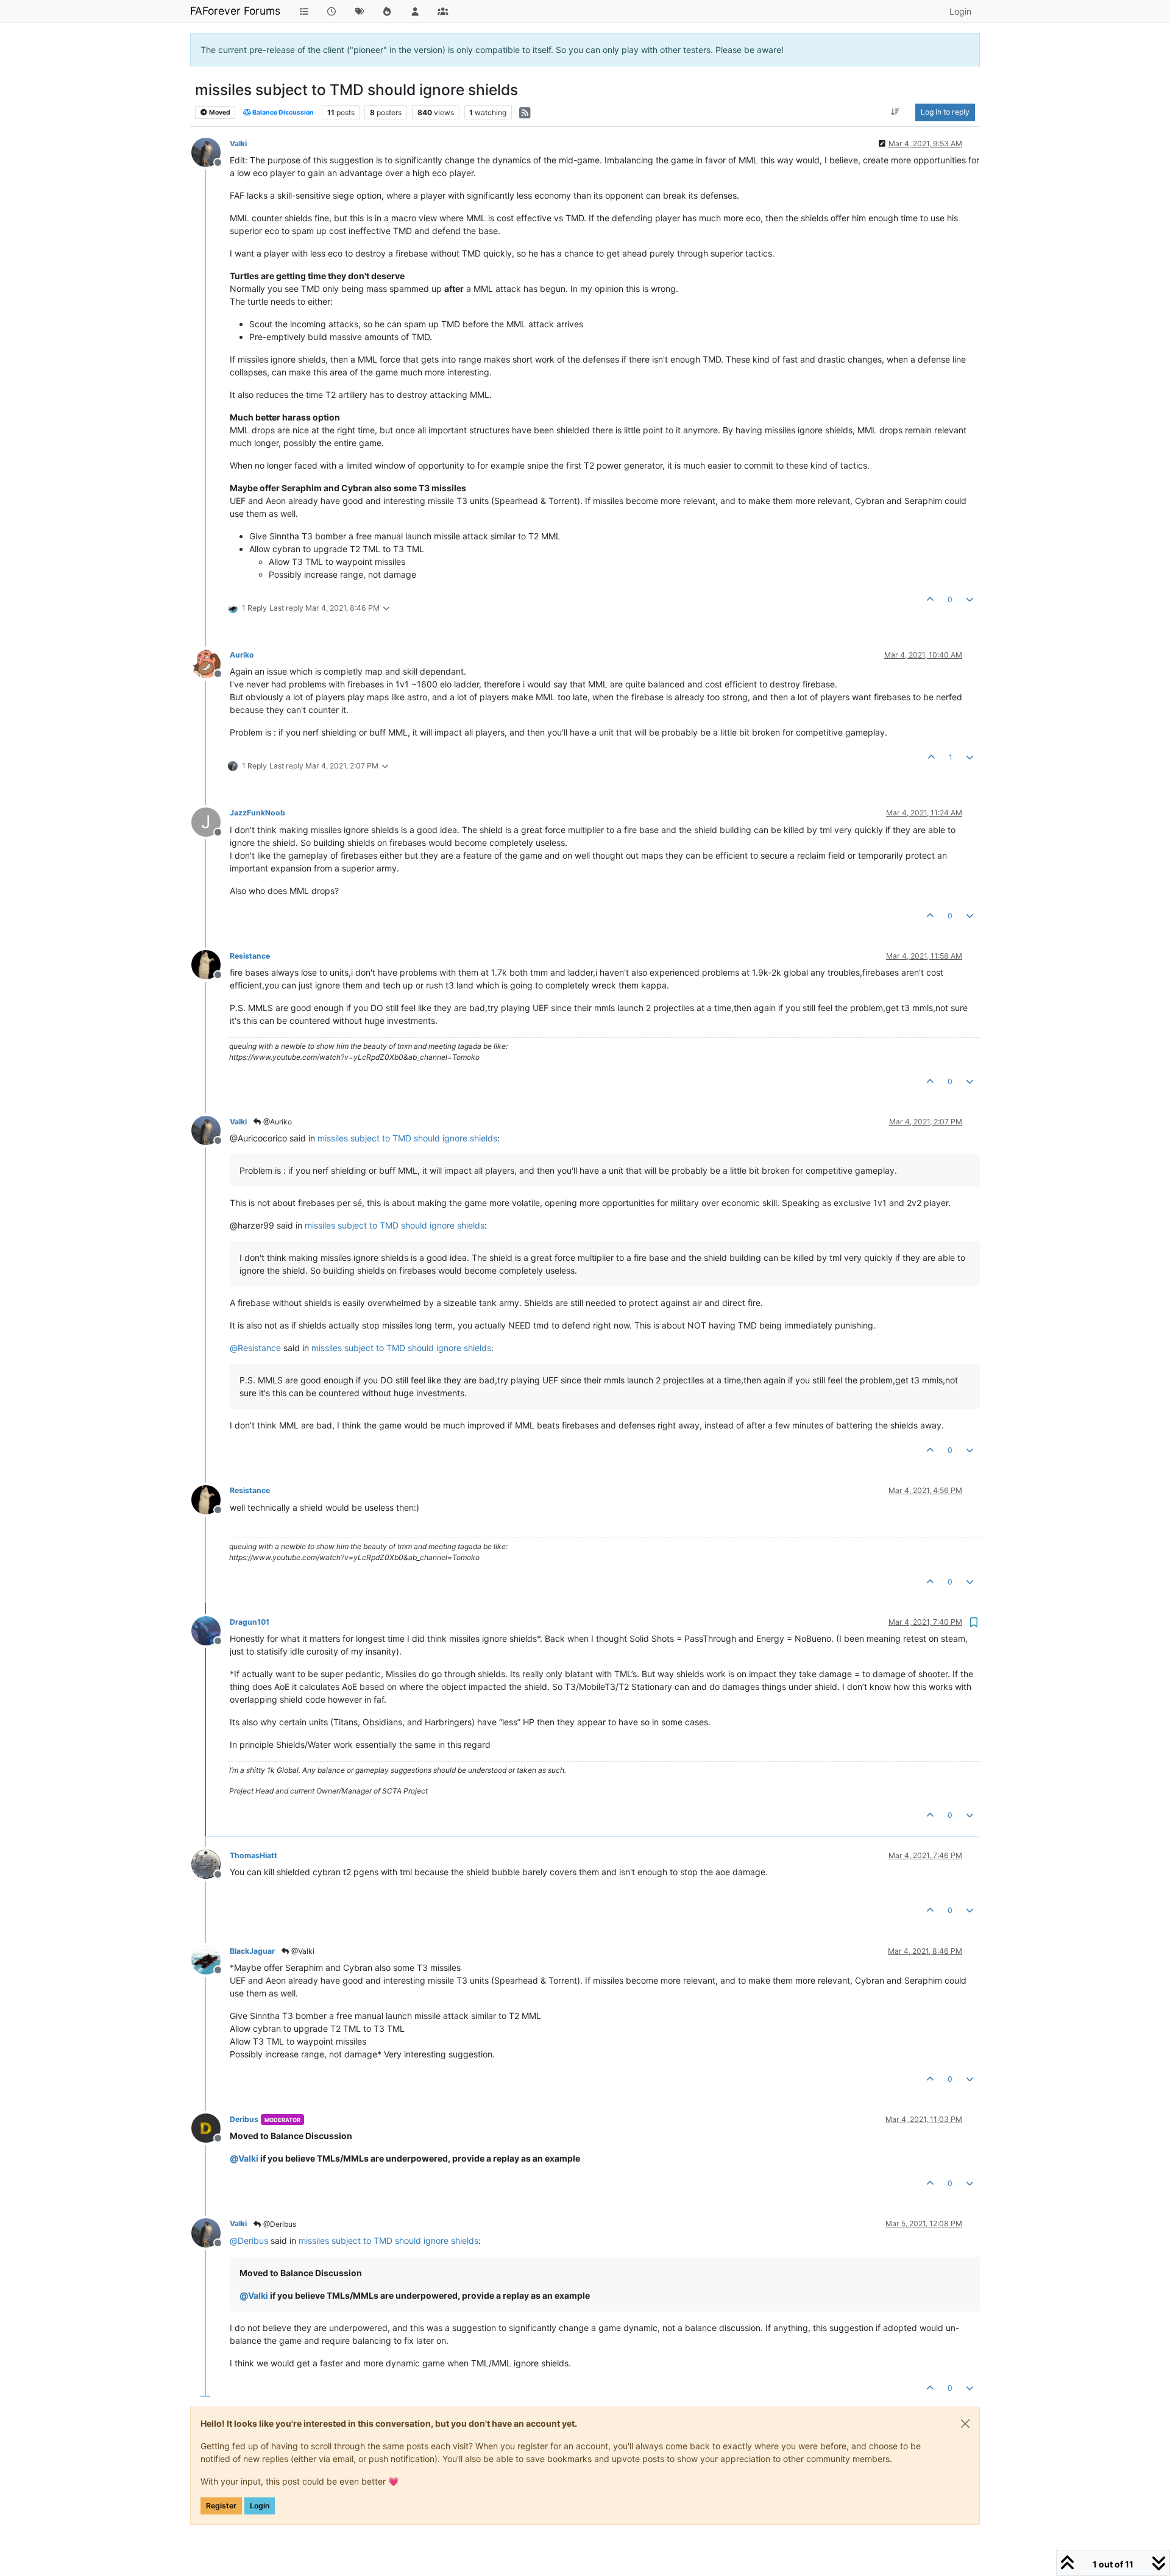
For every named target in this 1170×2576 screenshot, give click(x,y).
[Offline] (211, 151)
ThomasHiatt (253, 1855)
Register (221, 2506)
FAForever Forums (235, 11)
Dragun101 (250, 1622)
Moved (219, 112)
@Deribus (279, 2224)
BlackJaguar (252, 1951)
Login (260, 2506)
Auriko (242, 655)
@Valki (302, 1951)
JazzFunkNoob (257, 813)
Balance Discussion (282, 112)
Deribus (244, 2119)
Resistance (250, 956)
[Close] (965, 2424)
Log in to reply (945, 112)
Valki (238, 144)
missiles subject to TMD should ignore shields (407, 1138)
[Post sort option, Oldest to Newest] (895, 112)
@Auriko (277, 1122)
